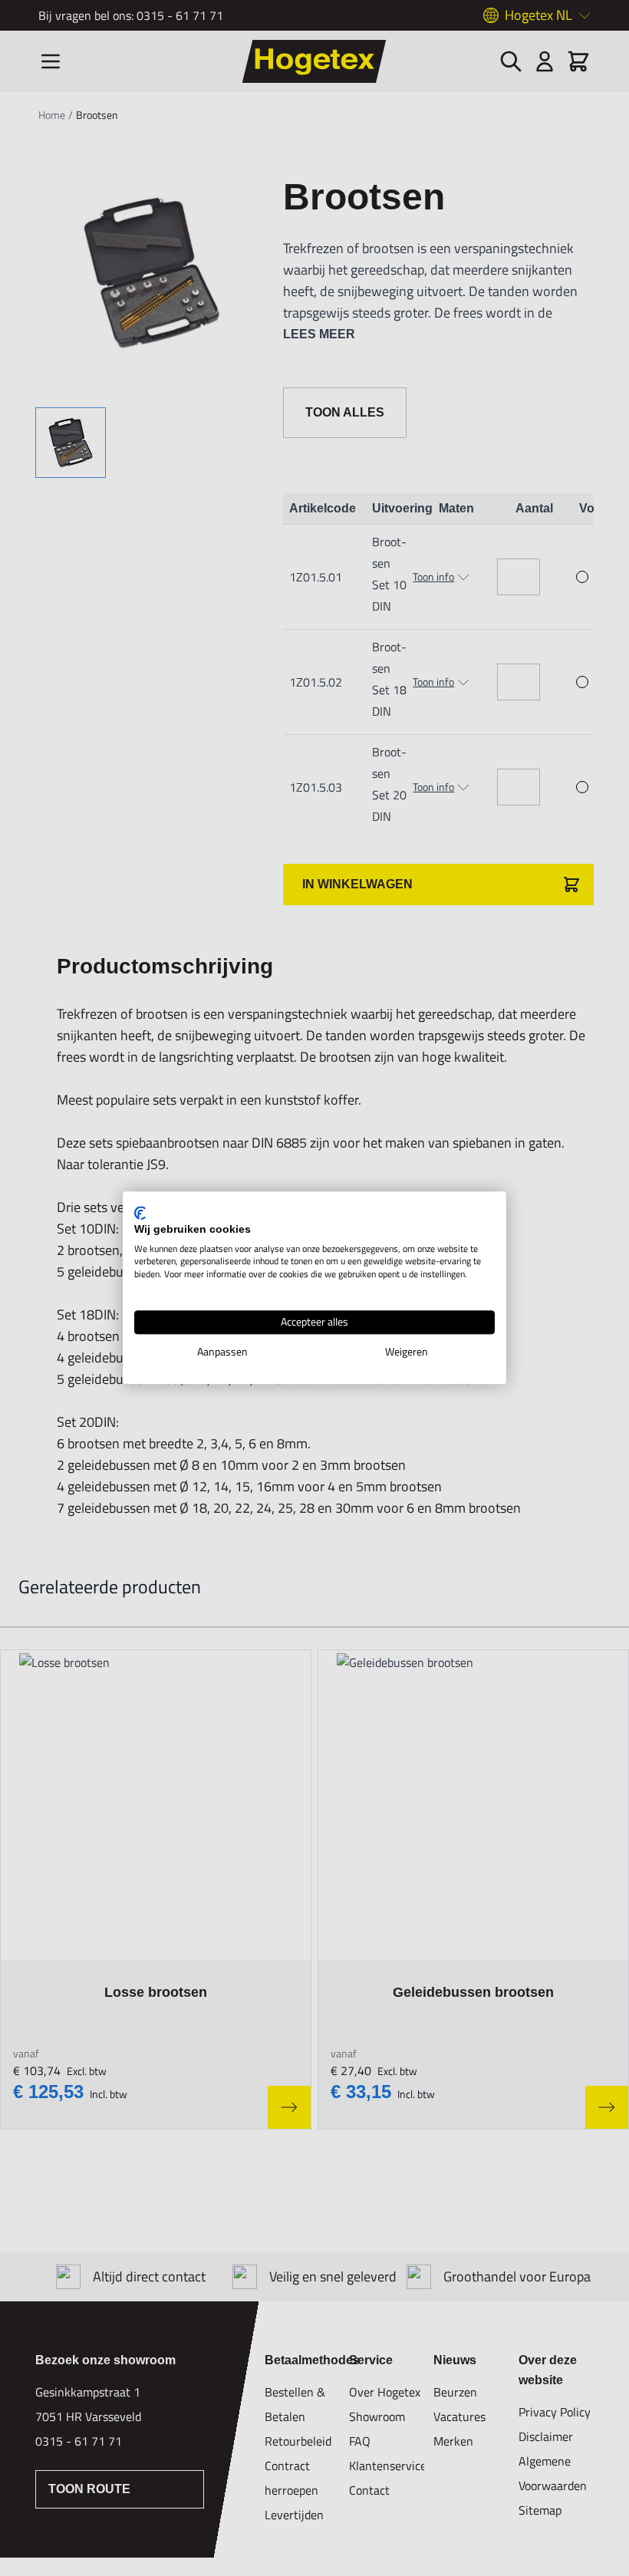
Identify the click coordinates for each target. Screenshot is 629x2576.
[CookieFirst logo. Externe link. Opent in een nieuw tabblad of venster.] (140, 1213)
